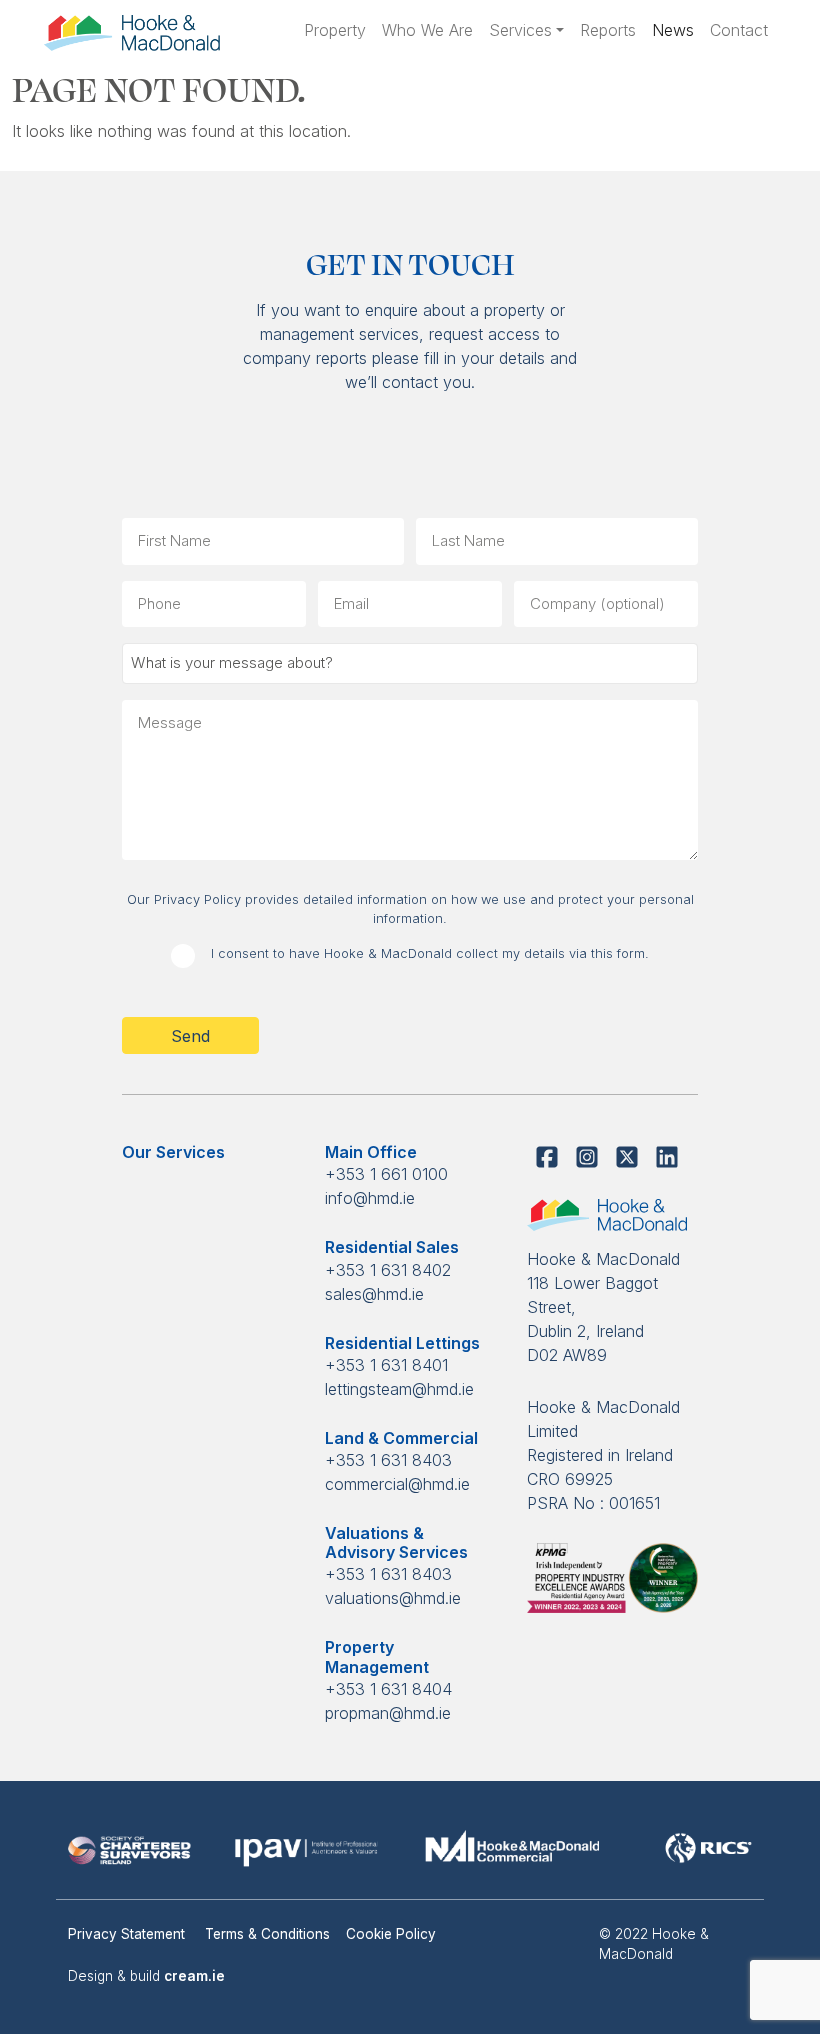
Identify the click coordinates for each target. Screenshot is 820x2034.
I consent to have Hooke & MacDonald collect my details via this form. (430, 953)
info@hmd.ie (370, 1198)
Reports (608, 30)
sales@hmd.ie (374, 1294)
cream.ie (194, 1976)
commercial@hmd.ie (397, 1484)
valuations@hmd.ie (393, 1598)
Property (335, 30)
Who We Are (427, 30)
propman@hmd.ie (388, 1713)
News (673, 30)
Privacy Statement (128, 1934)
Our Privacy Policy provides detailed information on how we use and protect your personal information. (410, 909)
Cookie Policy (391, 1934)
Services (520, 30)
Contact (739, 30)
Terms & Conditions (267, 1934)
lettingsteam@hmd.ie (399, 1389)
